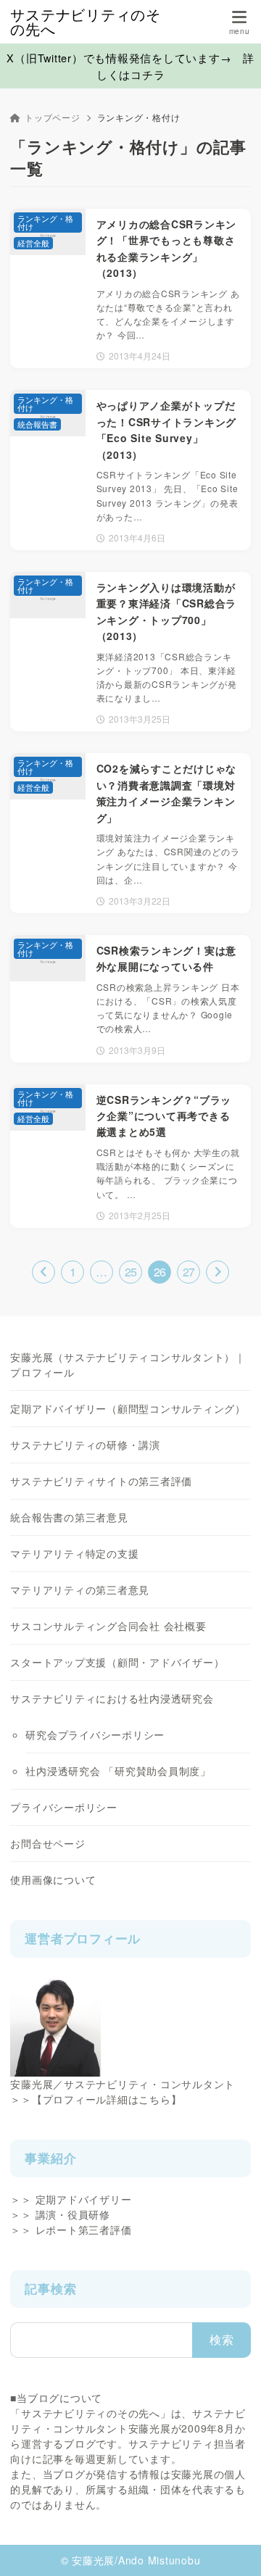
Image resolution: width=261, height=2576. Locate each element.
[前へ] (43, 1272)
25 (130, 1272)
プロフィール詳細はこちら (107, 2099)
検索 (222, 2339)
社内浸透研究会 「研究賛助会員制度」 (118, 1771)
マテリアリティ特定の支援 (74, 1553)
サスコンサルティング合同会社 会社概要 (108, 1626)
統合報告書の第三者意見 (69, 1517)
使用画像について (53, 1879)
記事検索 (50, 2288)
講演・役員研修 (73, 2214)
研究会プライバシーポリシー (95, 1734)
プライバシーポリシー (64, 1807)
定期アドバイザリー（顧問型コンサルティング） (128, 1408)
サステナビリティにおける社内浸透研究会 (112, 1698)
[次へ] (217, 1272)
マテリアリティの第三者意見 (80, 1590)
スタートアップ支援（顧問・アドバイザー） (117, 1662)
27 (188, 1272)
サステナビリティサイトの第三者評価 (101, 1481)
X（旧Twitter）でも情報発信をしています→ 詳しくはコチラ (130, 66)
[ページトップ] (232, 2547)
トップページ (52, 117)
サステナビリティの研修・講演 (85, 1445)
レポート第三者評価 (84, 2230)
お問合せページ (47, 1843)
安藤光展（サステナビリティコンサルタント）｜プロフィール (128, 1364)
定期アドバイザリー (84, 2199)
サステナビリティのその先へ (86, 22)
